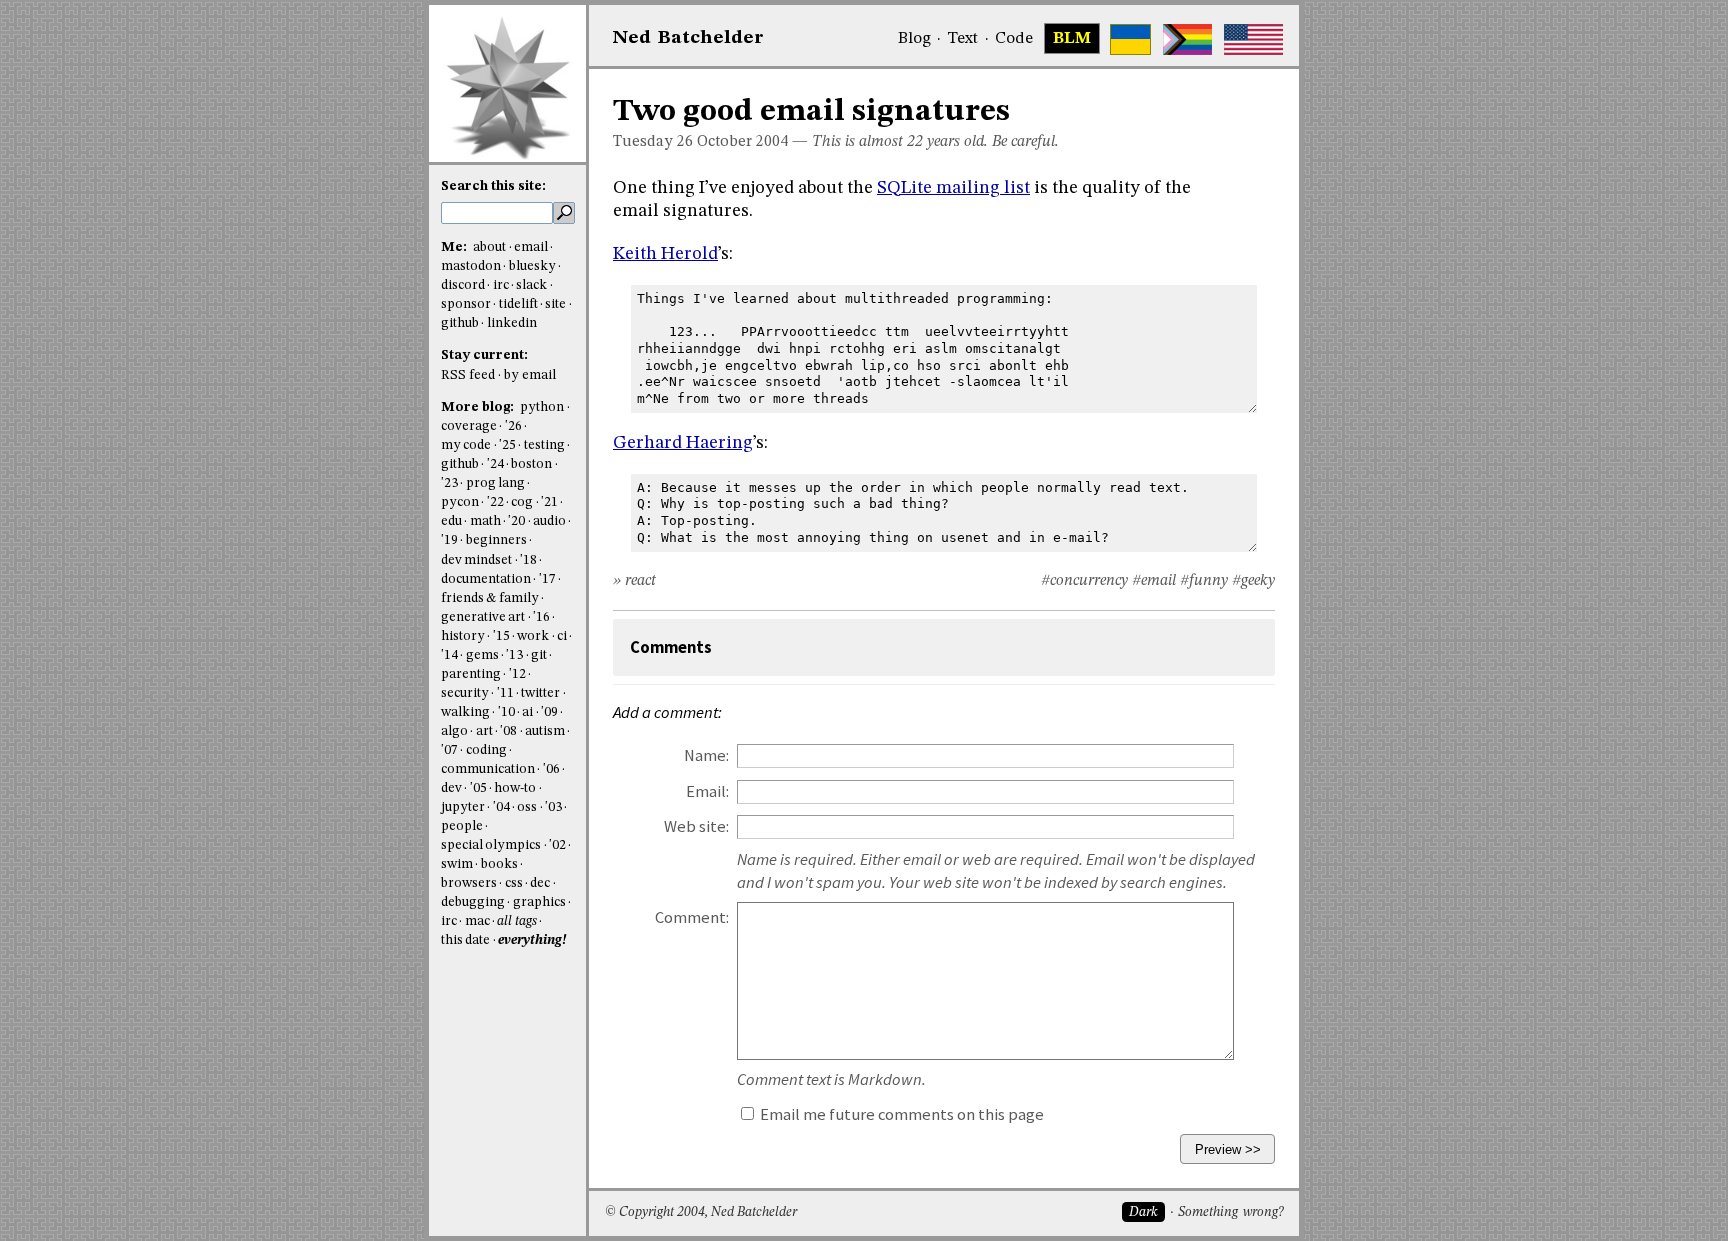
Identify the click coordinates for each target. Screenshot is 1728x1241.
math (485, 521)
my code (466, 445)
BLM (1072, 39)
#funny (1204, 581)
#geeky (1253, 581)
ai (527, 712)
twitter (540, 693)
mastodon (471, 266)
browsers (469, 883)
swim (457, 864)
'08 (508, 731)
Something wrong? (1230, 1212)
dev (451, 788)
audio (549, 521)
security (465, 693)
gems (482, 655)
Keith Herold (665, 254)
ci (562, 636)
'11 (505, 693)
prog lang (495, 483)
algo (454, 731)
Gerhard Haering (683, 443)
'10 (506, 712)
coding (486, 750)
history (463, 636)
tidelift (518, 304)
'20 (516, 521)
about (489, 247)
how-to (515, 788)
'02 (557, 845)
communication (488, 769)
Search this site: (493, 186)
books (499, 864)
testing (544, 445)
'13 (514, 655)
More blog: (479, 407)
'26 (513, 426)
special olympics (491, 845)
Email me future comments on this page (900, 1114)
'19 (449, 540)
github (460, 323)
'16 (541, 617)
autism (545, 731)
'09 (549, 712)
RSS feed (468, 375)
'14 (449, 655)
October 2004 (742, 142)
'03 (553, 807)
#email (1154, 581)
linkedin (512, 323)
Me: (455, 247)
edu (451, 521)
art (484, 731)
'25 (507, 445)
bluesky (532, 266)
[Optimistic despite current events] (1253, 39)
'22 (495, 502)
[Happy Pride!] (1187, 39)
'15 (501, 636)
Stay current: (484, 355)
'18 (528, 560)
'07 (449, 750)
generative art (483, 617)
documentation (486, 579)
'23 (449, 483)
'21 (549, 502)
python (542, 407)
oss (527, 807)
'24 (495, 464)
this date (465, 940)
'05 (478, 788)
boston (531, 464)
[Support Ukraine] (1130, 39)
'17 (547, 579)
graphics (539, 902)
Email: (707, 791)
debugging (473, 902)
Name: (706, 755)
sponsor (466, 304)
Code (1014, 39)
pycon (460, 502)
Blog (914, 39)
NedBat (688, 38)
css (514, 883)
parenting (471, 674)
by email (530, 375)
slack (531, 285)
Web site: (696, 826)
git (539, 655)
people (462, 826)
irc (501, 285)
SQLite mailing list (953, 188)
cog (522, 502)
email (531, 247)
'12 (517, 674)
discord (463, 285)
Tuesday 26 (653, 142)
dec (540, 883)
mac (477, 921)
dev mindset (476, 560)
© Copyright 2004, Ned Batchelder (701, 1212)
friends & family (490, 598)
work (533, 636)
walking (465, 712)
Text (962, 39)
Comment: (692, 917)
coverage (469, 426)
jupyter (463, 807)
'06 (551, 769)
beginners (496, 540)
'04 (501, 807)
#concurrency (1084, 581)
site (555, 304)
